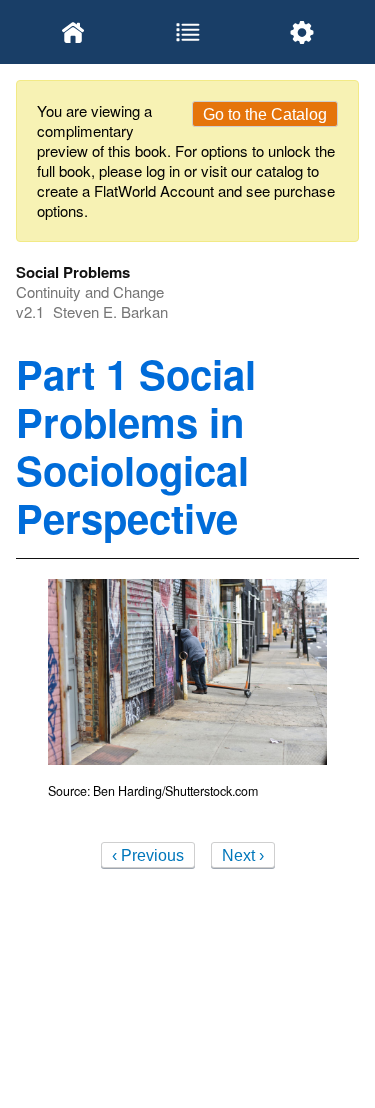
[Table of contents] (187, 32)
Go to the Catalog (265, 114)
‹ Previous (148, 855)
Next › (243, 855)
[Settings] (302, 32)
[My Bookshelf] (73, 32)
